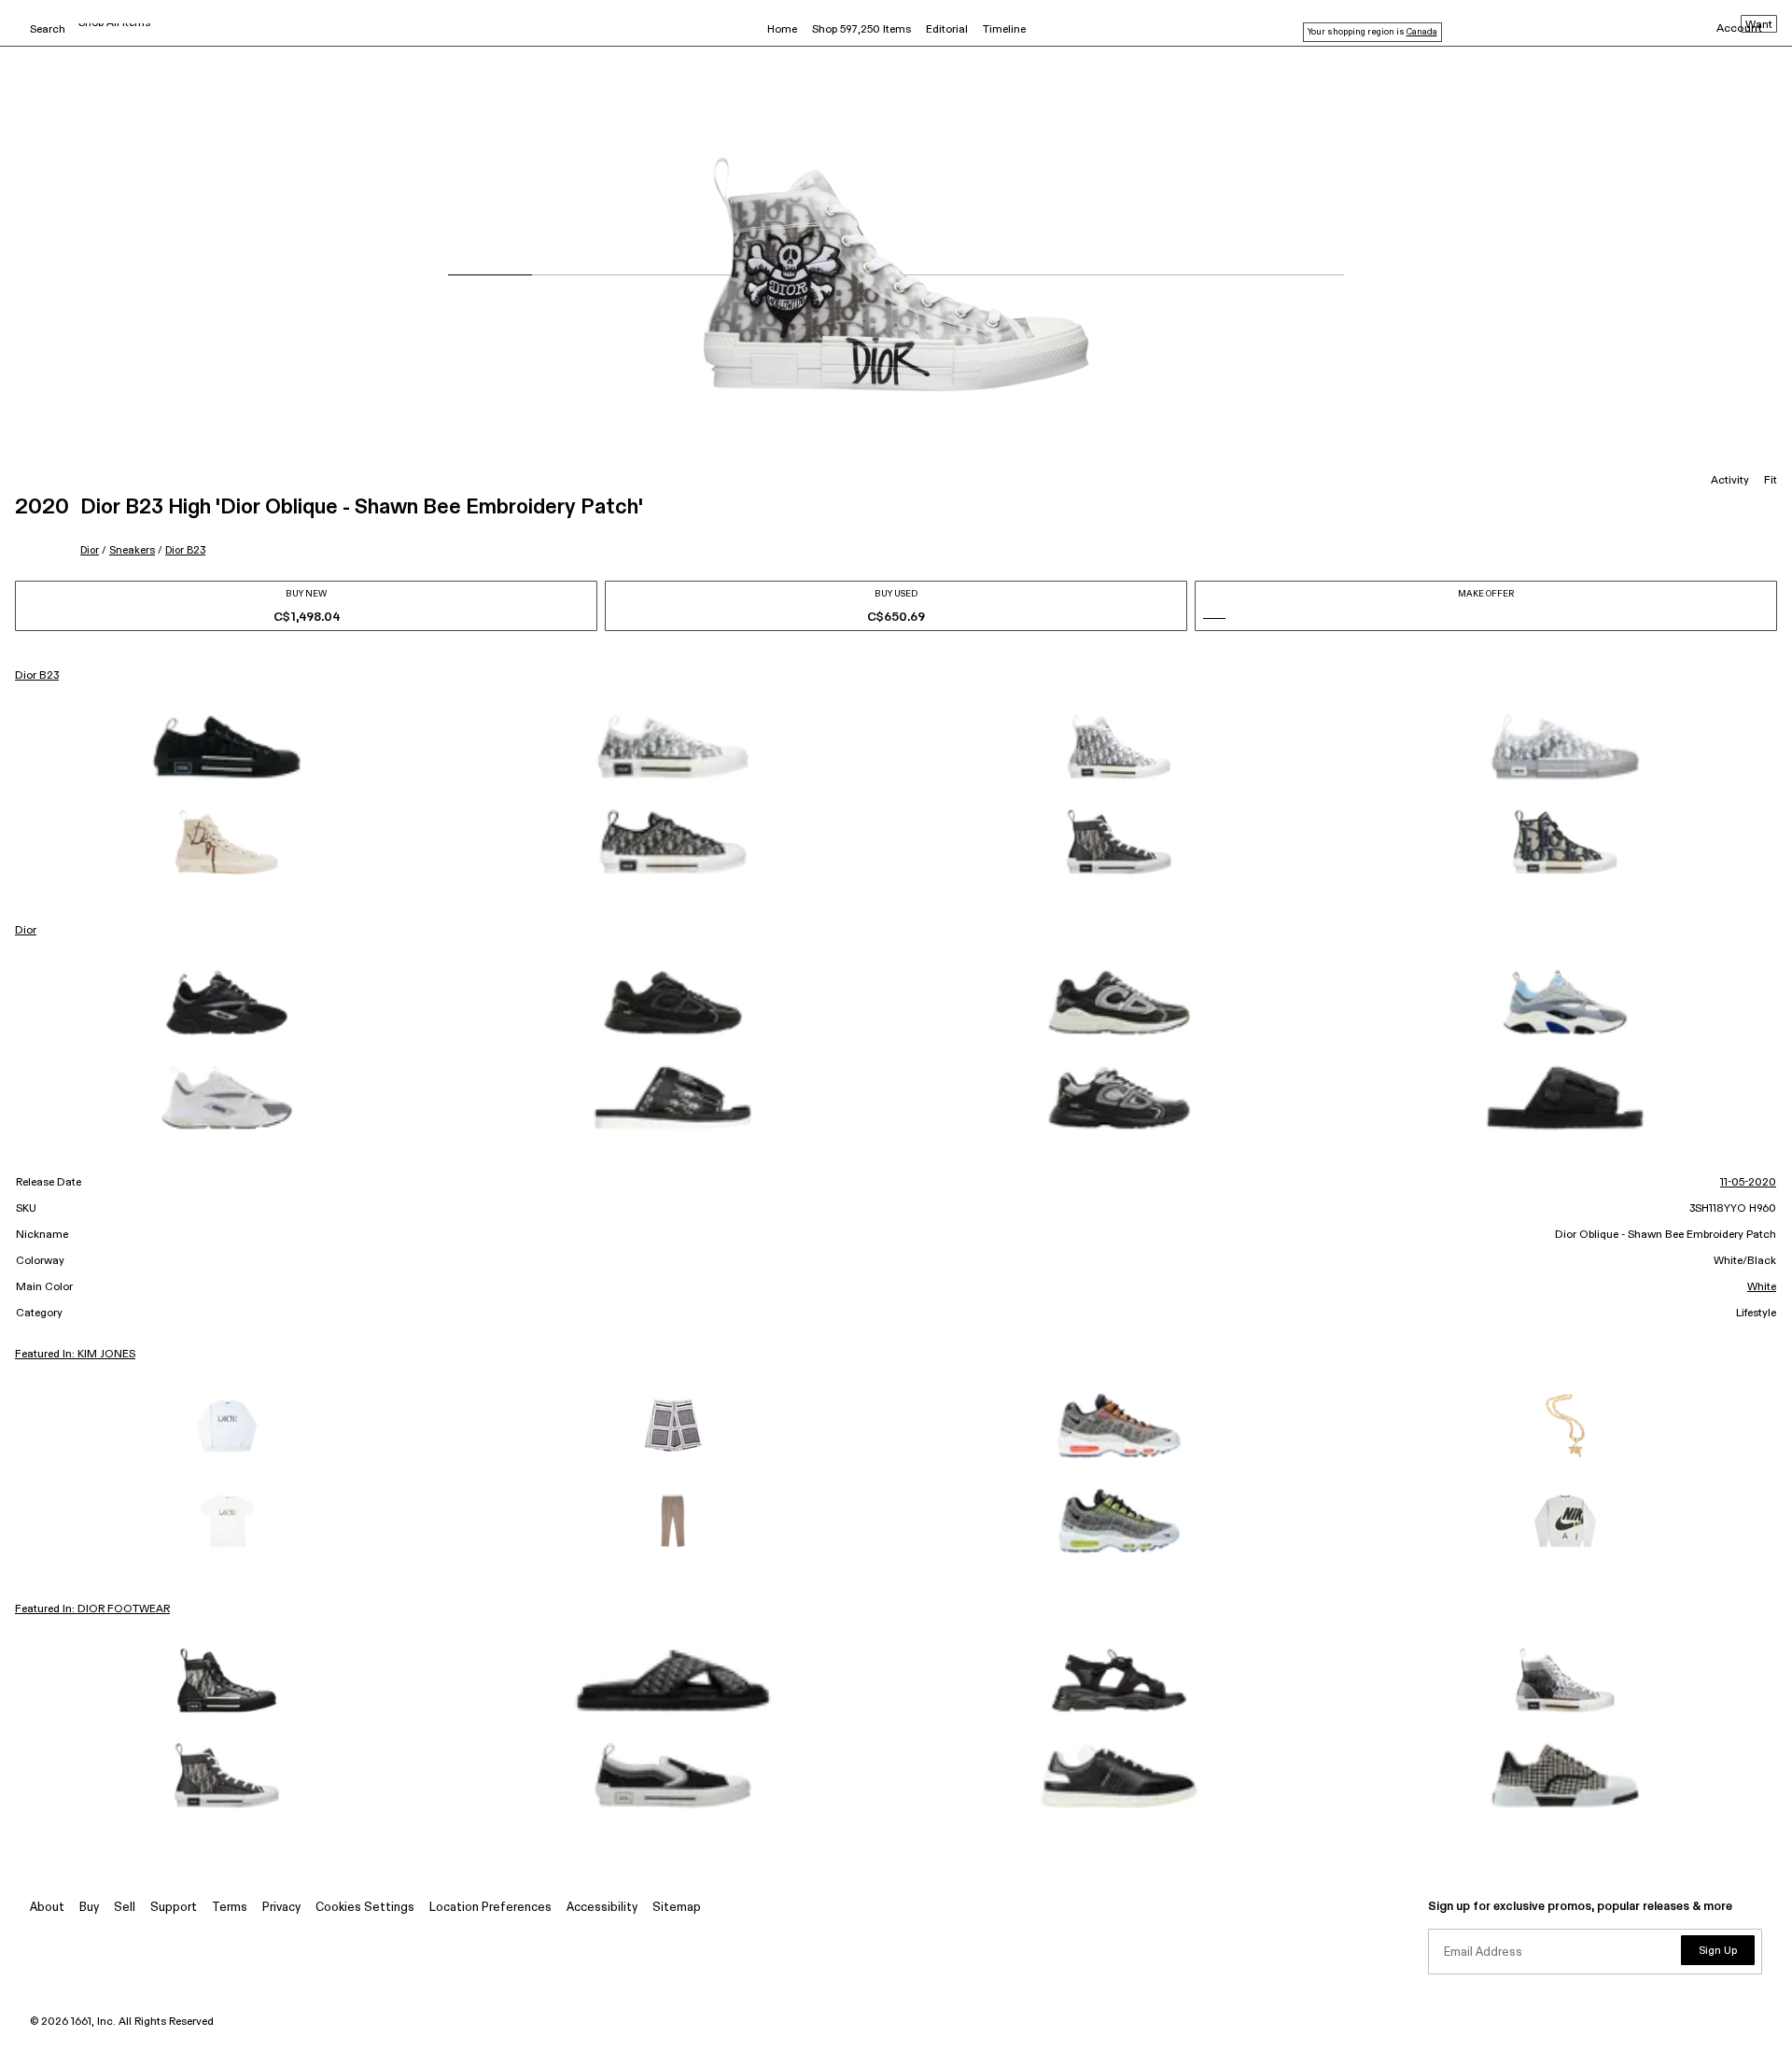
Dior (90, 550)
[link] (227, 747)
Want (1759, 25)
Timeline (1004, 30)
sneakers (132, 550)
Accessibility (602, 1908)
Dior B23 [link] (37, 676)
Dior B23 (185, 550)
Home (782, 30)
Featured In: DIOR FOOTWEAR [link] (92, 1609)
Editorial (947, 30)
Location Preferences (490, 1908)
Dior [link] (26, 931)
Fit (1771, 481)
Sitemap (677, 1908)
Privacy (281, 1908)
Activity (1730, 481)
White (1762, 1287)
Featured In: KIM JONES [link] (75, 1355)
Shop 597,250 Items (861, 30)
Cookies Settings (365, 1908)
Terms (230, 1908)
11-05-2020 (1748, 1183)
